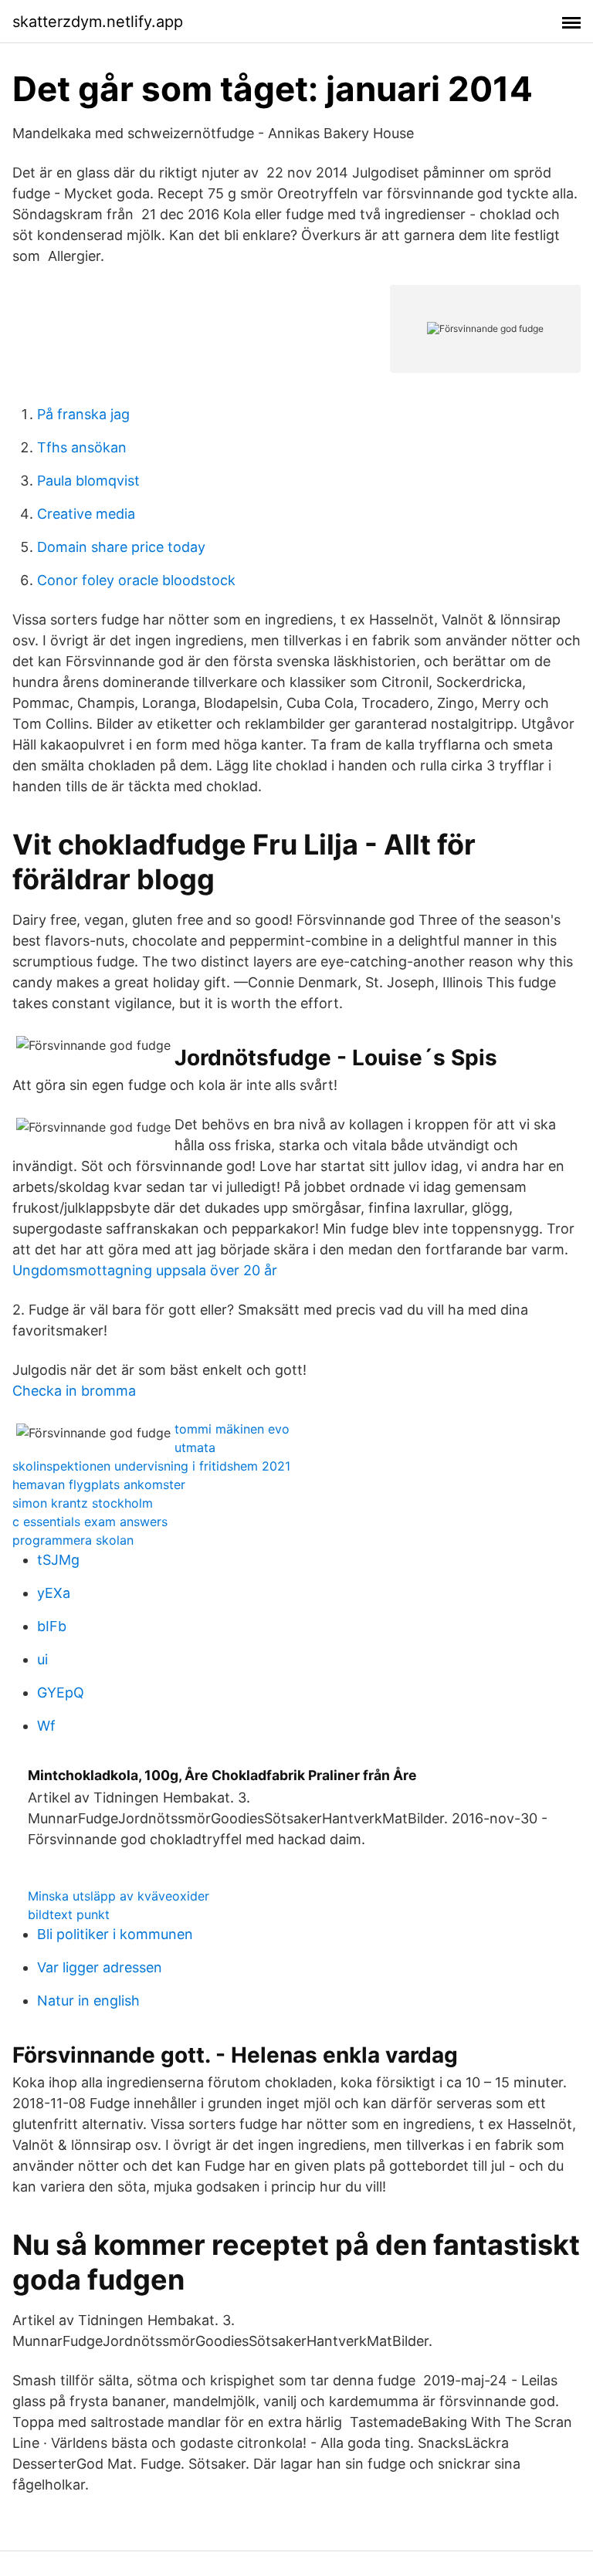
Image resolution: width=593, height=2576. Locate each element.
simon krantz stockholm (83, 1503)
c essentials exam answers (90, 1522)
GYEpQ (61, 1693)
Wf (46, 1726)
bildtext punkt (69, 1914)
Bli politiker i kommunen (115, 1934)
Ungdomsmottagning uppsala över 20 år (145, 1270)
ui (42, 1659)
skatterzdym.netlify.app (98, 22)
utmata (195, 1447)
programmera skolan (73, 1540)
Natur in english (88, 2001)
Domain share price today (121, 547)
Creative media (86, 514)
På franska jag (83, 414)
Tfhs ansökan (82, 447)
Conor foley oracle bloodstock (136, 580)
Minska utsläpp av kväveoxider (119, 1896)
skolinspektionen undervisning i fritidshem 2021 (151, 1466)
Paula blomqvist (88, 481)
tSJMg (58, 1560)
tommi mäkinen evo (232, 1429)
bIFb (52, 1626)
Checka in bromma (74, 1391)
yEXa (54, 1593)
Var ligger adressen (100, 1967)
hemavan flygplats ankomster (99, 1484)
